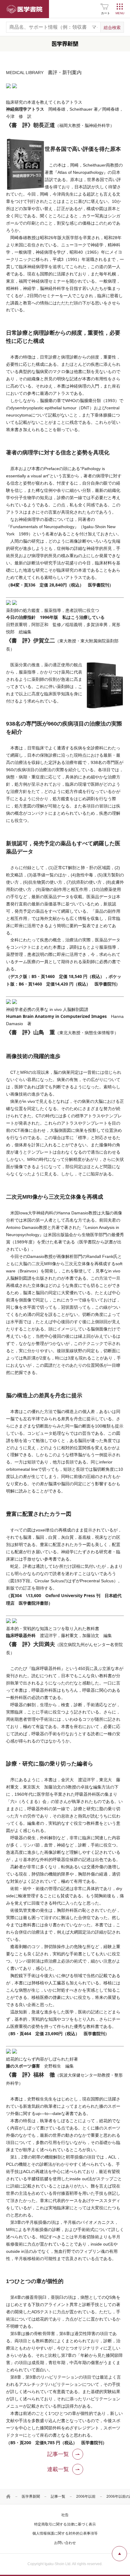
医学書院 (24, 9)
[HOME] (8, 2496)
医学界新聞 (31, 2496)
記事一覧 (58, 2496)
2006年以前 (86, 2496)
